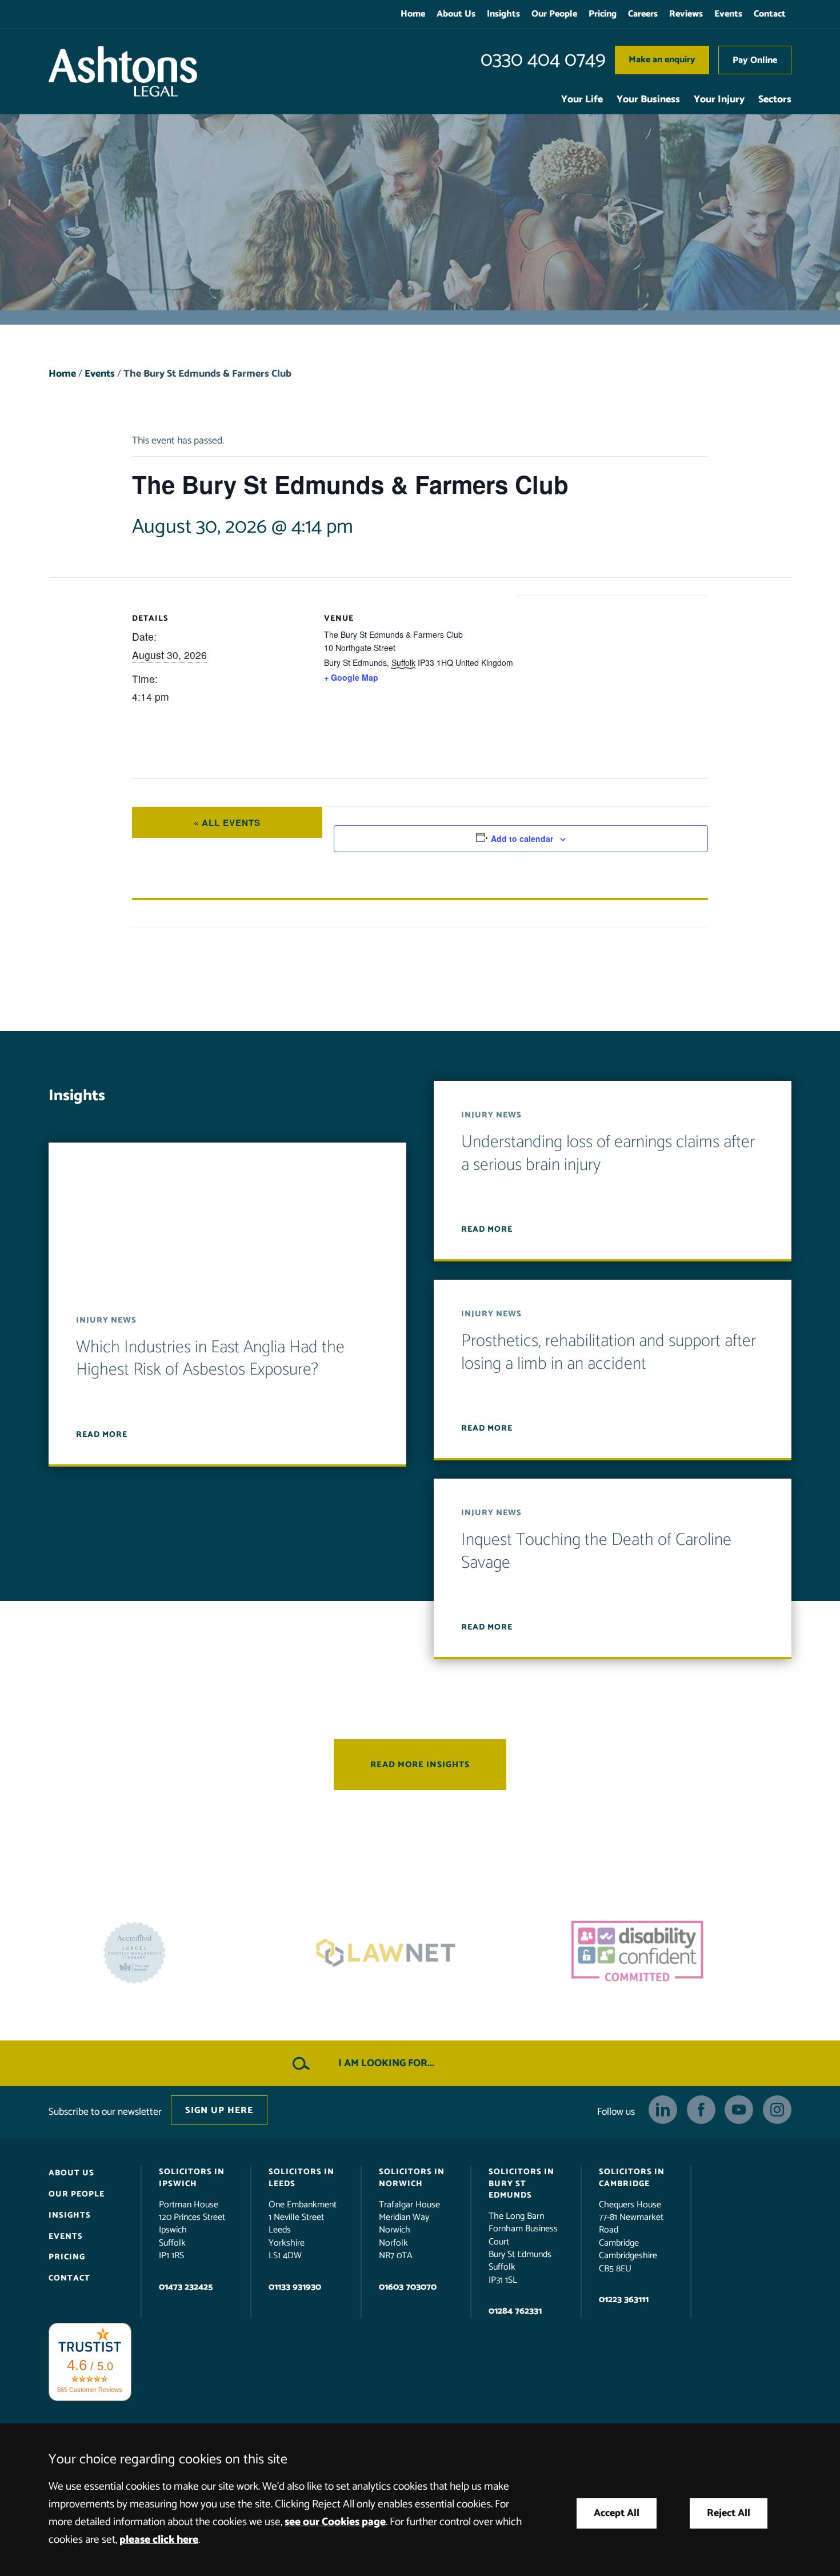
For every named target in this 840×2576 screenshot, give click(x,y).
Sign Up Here (219, 2110)
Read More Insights (420, 1765)
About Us (456, 14)
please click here (159, 2540)
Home (413, 14)
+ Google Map (351, 677)
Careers (643, 14)
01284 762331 (515, 2311)
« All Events (227, 822)
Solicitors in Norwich (412, 2178)
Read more (102, 1435)
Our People (554, 14)
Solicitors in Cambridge (632, 2178)
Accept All (617, 2513)
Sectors (775, 100)
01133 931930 (295, 2287)
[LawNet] (169, 1953)
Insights (503, 14)
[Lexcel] (671, 1953)
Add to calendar (522, 838)
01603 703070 (408, 2287)
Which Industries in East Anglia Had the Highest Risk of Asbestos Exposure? (210, 1359)
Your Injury (719, 100)
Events (728, 14)
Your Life (582, 100)
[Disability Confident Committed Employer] (420, 1953)
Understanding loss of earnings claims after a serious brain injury (608, 1154)
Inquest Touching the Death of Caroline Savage (596, 1551)
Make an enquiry (662, 60)
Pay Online (755, 60)
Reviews (686, 14)
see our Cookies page (335, 2522)
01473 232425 (186, 2287)
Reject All (729, 2513)
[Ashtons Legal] (123, 71)
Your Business (648, 100)
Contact (770, 14)
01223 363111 (624, 2300)
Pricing (603, 14)
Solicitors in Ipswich (192, 2178)
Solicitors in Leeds (301, 2178)
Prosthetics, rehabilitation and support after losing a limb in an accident (609, 1353)
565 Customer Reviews (90, 2389)
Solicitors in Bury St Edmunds (521, 2183)
